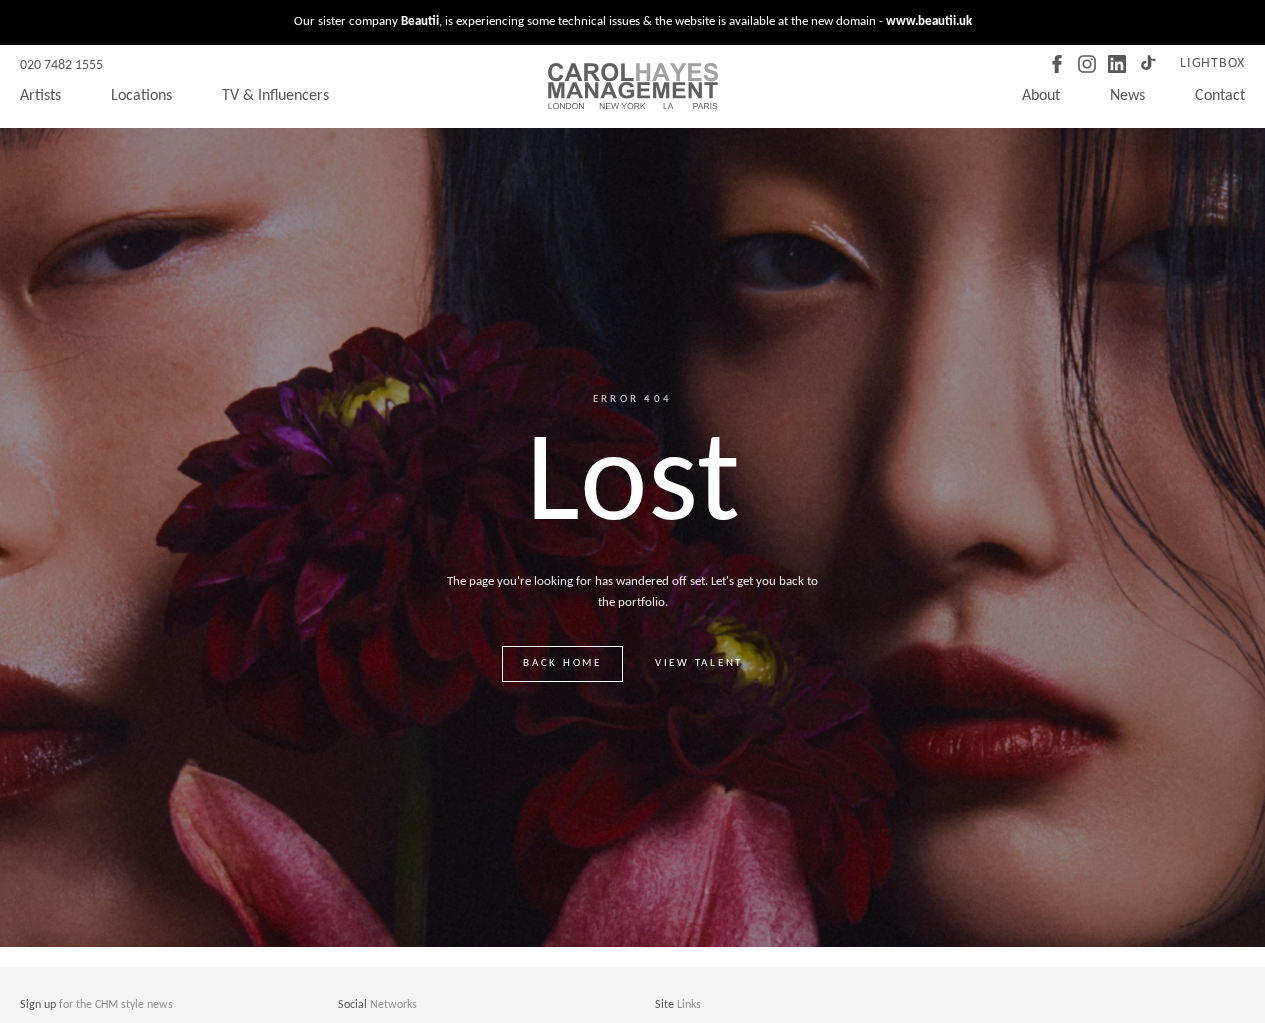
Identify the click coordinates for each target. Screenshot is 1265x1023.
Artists (40, 96)
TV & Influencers (275, 96)
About (1041, 96)
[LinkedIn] (1117, 64)
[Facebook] (1057, 64)
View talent (699, 663)
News (1127, 96)
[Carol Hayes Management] (633, 86)
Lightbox (1212, 63)
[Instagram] (1087, 64)
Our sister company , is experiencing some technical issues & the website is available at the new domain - (633, 21)
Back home (562, 663)
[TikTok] (1147, 64)
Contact (1220, 96)
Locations (141, 96)
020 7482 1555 (61, 65)
